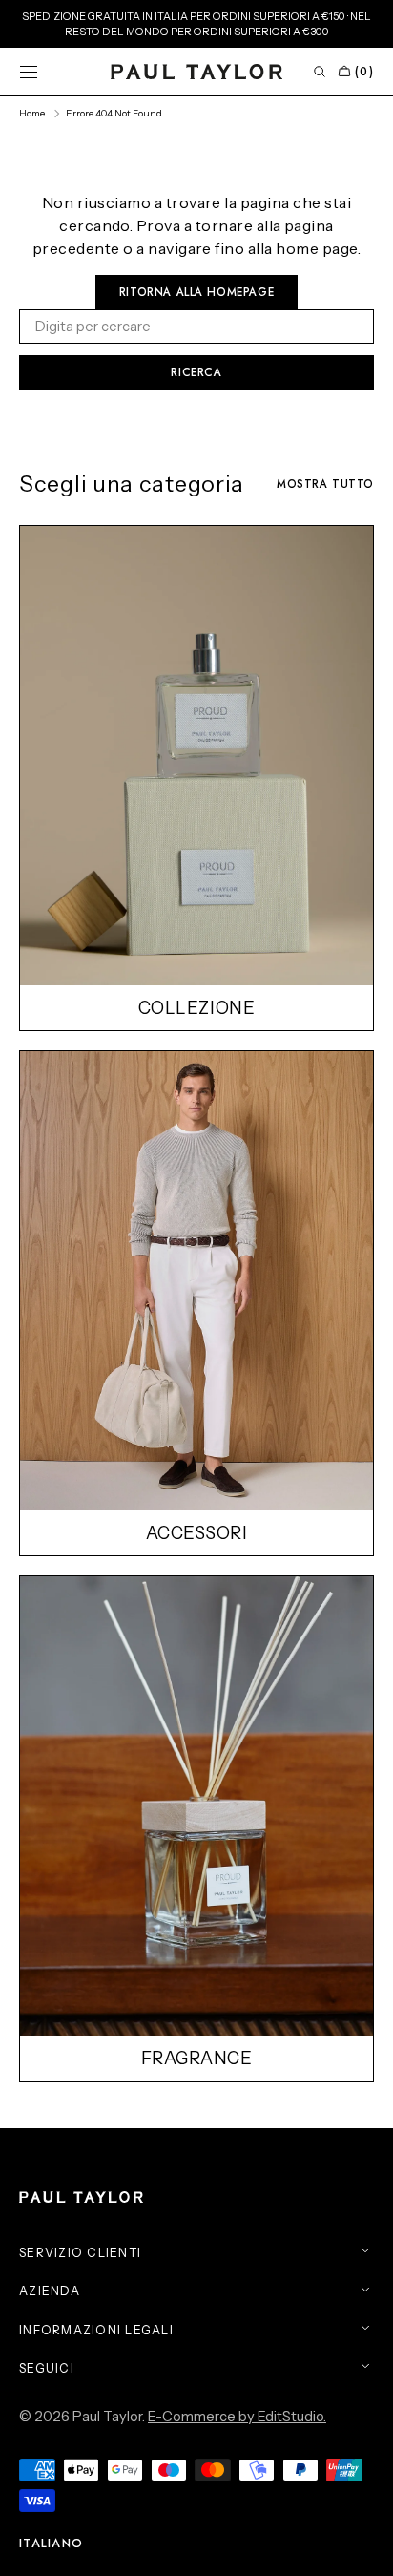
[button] (29, 72)
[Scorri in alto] (364, 2547)
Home (32, 113)
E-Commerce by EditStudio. (237, 2417)
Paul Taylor (107, 2417)
